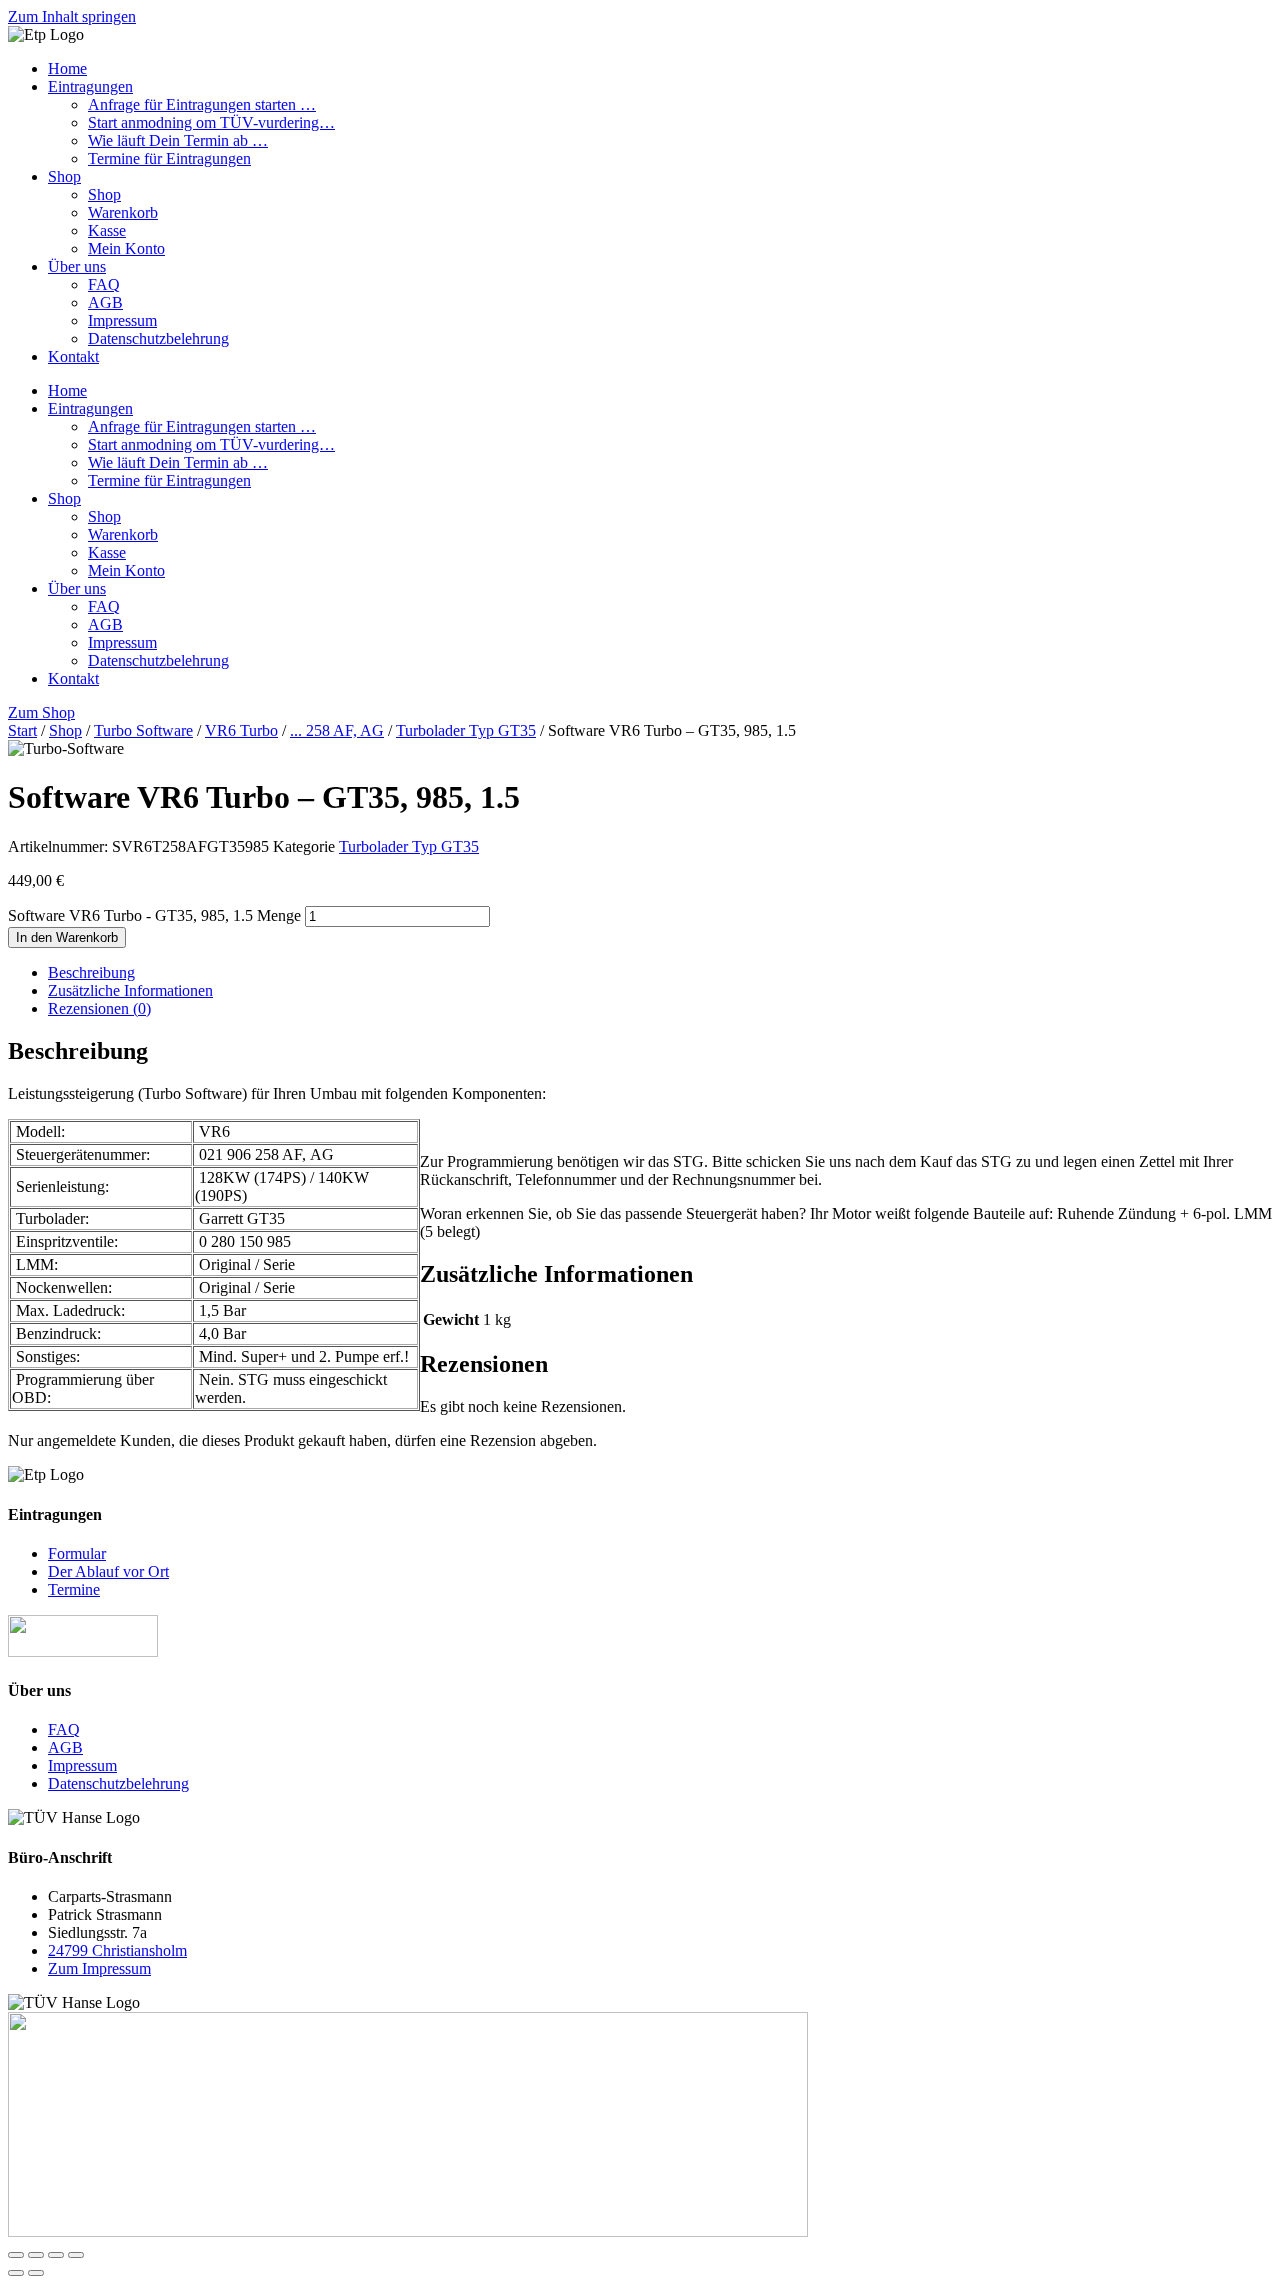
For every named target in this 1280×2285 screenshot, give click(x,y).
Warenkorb (123, 212)
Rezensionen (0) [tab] (99, 1008)
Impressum (122, 320)
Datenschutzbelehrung (158, 338)
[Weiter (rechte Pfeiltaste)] (36, 2273)
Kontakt (73, 356)
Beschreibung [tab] (91, 972)
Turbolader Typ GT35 (466, 730)
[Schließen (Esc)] (76, 2255)
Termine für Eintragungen (169, 158)
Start (22, 730)
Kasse (107, 230)
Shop (64, 176)
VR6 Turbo (241, 730)
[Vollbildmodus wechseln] (36, 2255)
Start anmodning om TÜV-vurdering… (211, 122)
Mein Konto (126, 248)
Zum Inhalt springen (72, 16)
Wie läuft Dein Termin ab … (178, 140)
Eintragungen (90, 86)
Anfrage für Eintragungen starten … (202, 104)
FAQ (104, 284)
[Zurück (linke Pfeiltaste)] (16, 2273)
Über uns (77, 266)
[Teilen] (56, 2255)
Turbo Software (143, 730)
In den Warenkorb (67, 937)
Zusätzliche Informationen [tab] (130, 990)
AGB (105, 302)
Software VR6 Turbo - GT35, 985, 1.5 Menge (154, 915)
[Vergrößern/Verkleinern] (16, 2255)
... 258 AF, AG (337, 730)
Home (67, 68)
